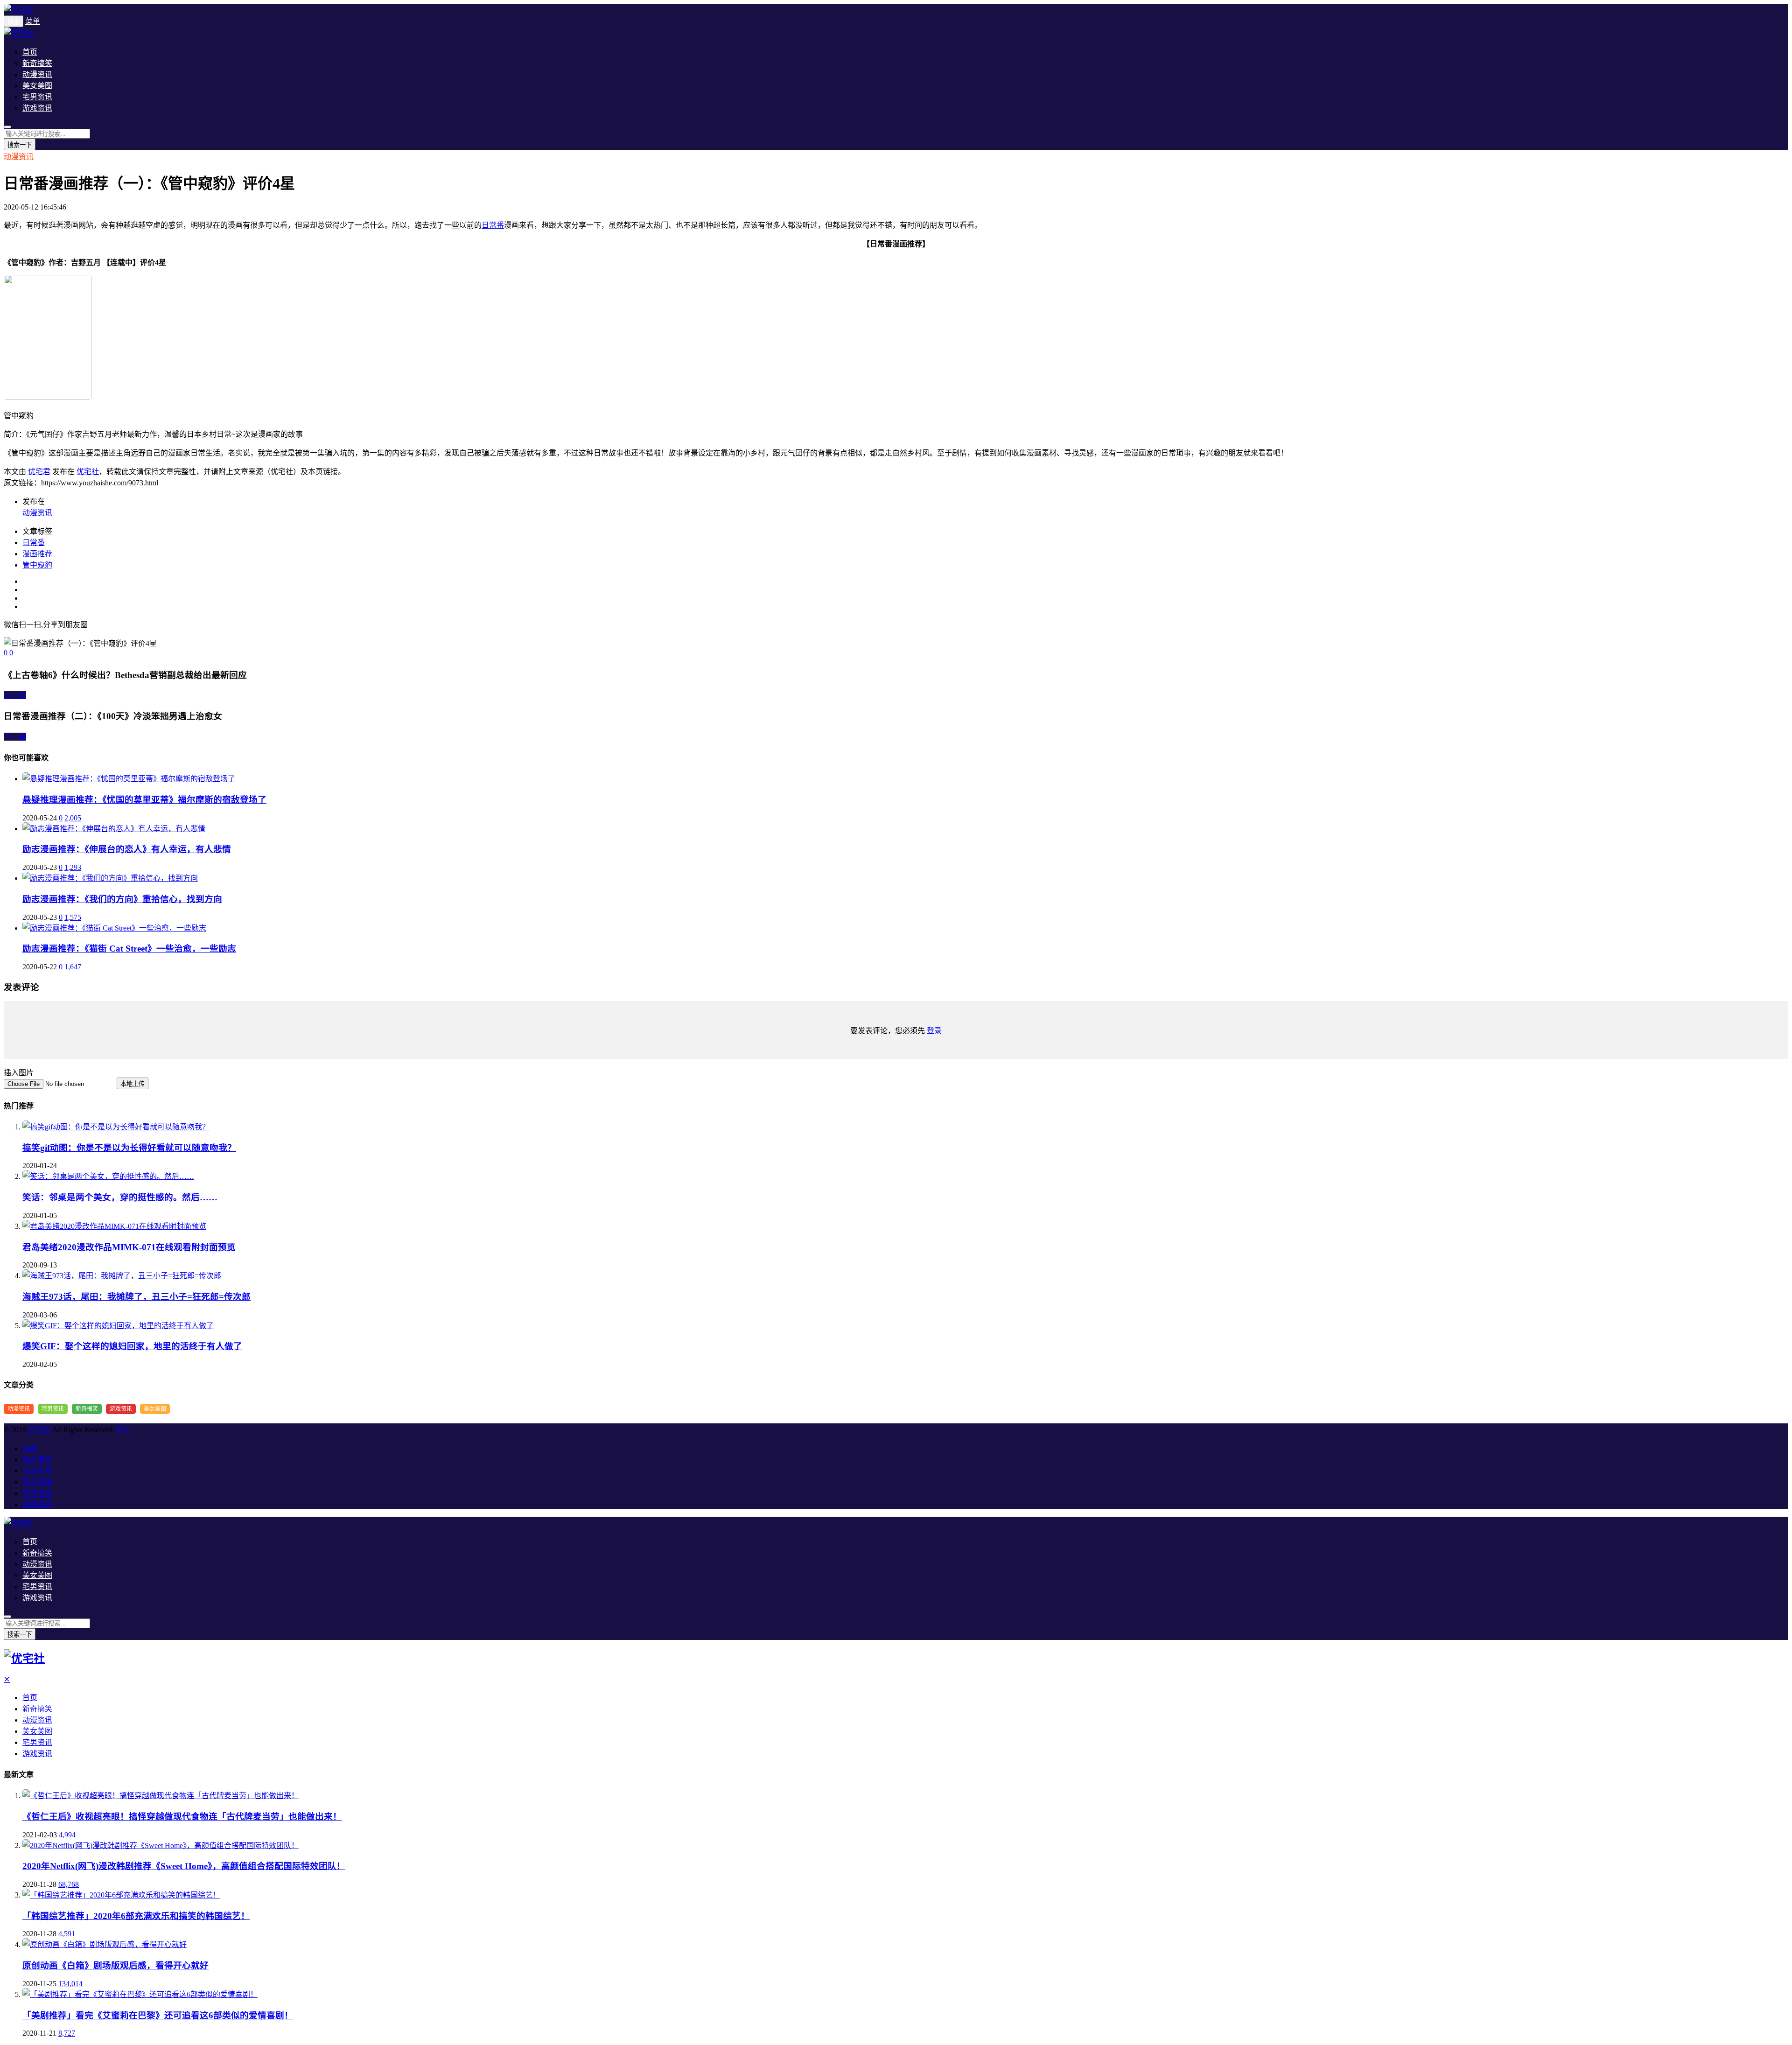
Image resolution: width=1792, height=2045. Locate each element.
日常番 (493, 225)
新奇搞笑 (37, 63)
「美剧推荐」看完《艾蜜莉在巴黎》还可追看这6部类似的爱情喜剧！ (158, 2015)
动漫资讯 (37, 74)
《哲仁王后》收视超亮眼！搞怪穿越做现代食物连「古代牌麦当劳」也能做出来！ (182, 1817)
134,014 (70, 1984)
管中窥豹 (37, 565)
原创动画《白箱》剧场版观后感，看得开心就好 (115, 1965)
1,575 (73, 917)
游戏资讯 (37, 108)
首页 (30, 52)
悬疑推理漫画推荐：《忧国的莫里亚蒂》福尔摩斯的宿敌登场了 (144, 800)
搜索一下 (20, 145)
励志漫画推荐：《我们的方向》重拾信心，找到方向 (122, 899)
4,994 (67, 1835)
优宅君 (39, 472)
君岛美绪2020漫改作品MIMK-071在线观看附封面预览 (129, 1247)
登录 (934, 1031)
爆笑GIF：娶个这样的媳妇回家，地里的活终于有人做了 (132, 1346)
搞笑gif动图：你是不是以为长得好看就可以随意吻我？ (129, 1148)
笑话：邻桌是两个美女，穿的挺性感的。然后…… (120, 1197)
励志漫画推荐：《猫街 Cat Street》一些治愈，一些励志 (129, 949)
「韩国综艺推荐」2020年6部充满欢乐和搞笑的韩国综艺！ (136, 1916)
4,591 (67, 1934)
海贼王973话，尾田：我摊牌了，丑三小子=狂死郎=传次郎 (136, 1297)
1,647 (73, 967)
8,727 (67, 2033)
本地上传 (133, 1084)
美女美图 (37, 86)
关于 (123, 1430)
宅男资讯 (37, 97)
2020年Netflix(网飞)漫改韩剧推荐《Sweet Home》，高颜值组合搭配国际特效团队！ (184, 1866)
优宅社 (88, 472)
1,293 (73, 867)
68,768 (69, 1884)
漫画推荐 (37, 554)
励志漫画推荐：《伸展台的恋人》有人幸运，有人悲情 (127, 849)
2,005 (73, 818)
